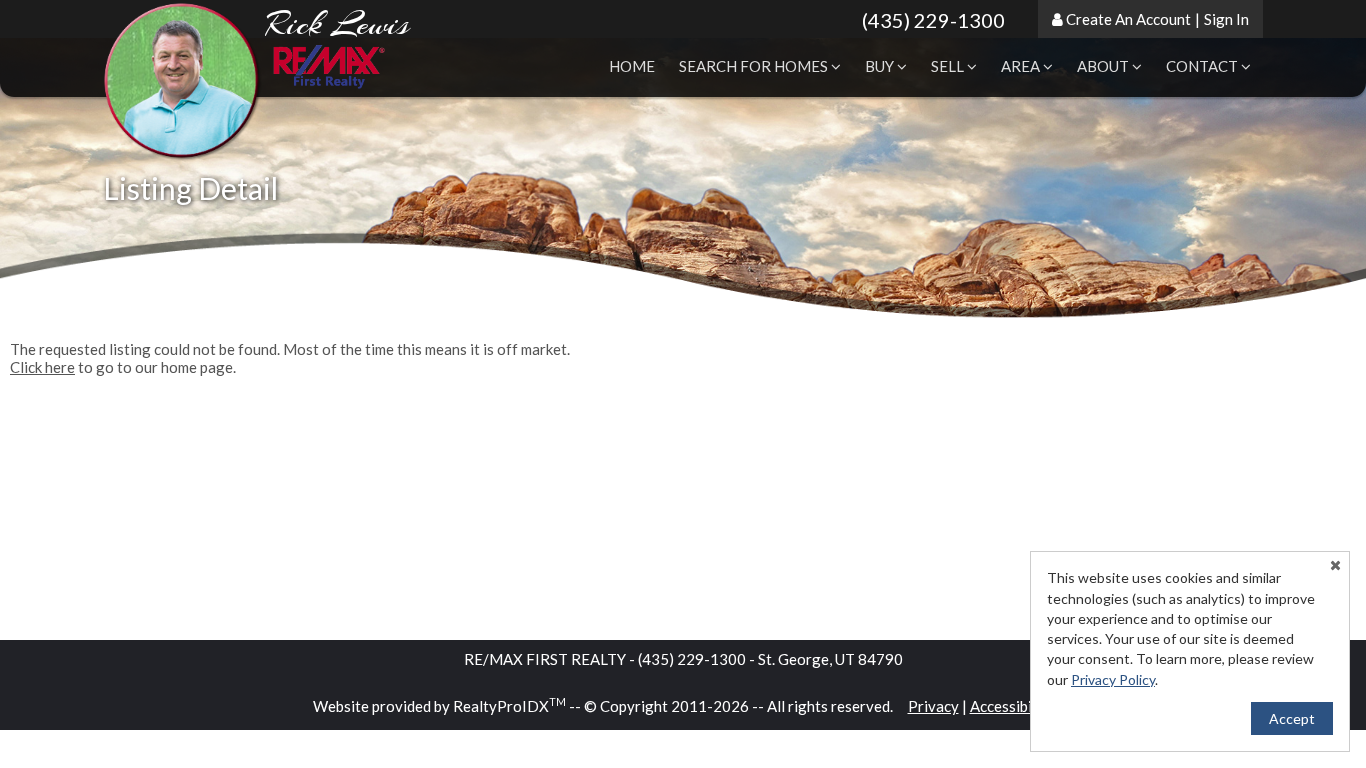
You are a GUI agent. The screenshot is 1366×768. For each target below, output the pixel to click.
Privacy (933, 706)
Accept (1292, 718)
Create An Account (1128, 19)
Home (632, 66)
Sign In (1226, 19)
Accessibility (1012, 706)
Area (1022, 66)
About (1104, 66)
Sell (949, 66)
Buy (881, 66)
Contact (1203, 66)
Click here (42, 367)
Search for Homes (755, 66)
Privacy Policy (1113, 679)
